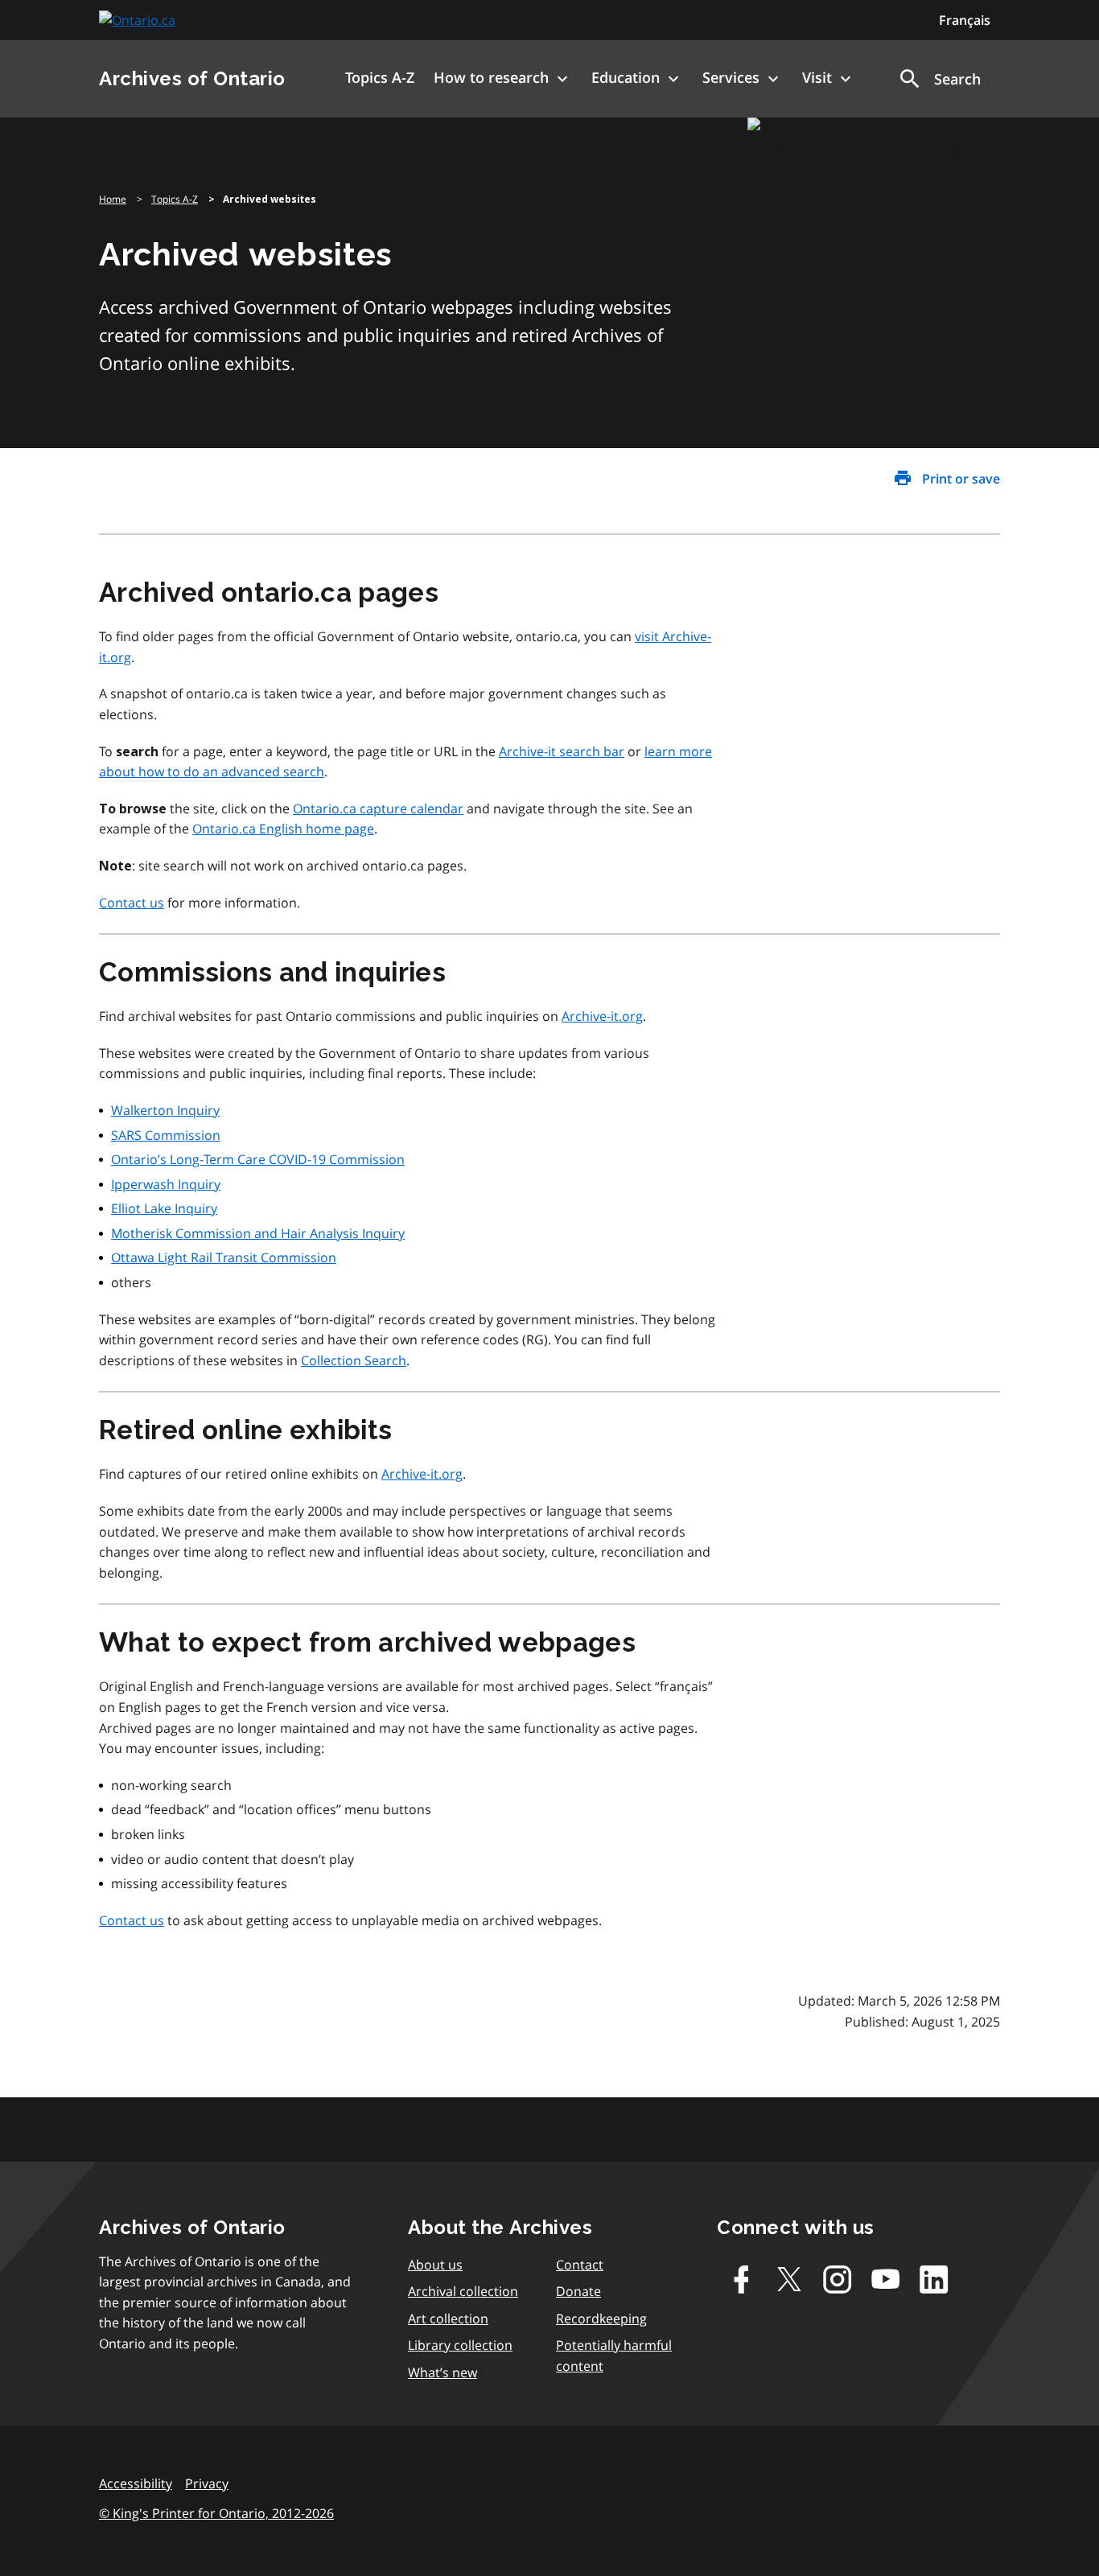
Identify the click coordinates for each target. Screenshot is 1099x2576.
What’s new (442, 2372)
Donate (578, 2291)
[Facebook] (741, 2279)
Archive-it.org (602, 1016)
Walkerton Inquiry (165, 1110)
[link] (139, 21)
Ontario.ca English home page (283, 829)
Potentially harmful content (614, 2356)
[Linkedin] (934, 2279)
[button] (939, 79)
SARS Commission (166, 1135)
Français (965, 20)
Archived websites (270, 200)
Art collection (448, 2319)
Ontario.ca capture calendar (378, 809)
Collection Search (354, 1360)
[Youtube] (886, 2279)
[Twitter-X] (789, 2279)
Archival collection (463, 2291)
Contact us (132, 903)
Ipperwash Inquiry (166, 1184)
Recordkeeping (601, 2319)
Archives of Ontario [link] (192, 78)
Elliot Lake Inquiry (164, 1208)
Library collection (460, 2345)
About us (435, 2265)
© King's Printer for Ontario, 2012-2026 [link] (216, 2513)
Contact (580, 2265)
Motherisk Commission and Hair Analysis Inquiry (258, 1233)
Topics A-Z (175, 199)
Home (113, 199)
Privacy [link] (207, 2483)
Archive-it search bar (562, 751)
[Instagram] (838, 2279)
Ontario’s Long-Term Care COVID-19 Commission (258, 1159)
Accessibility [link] (136, 2483)
